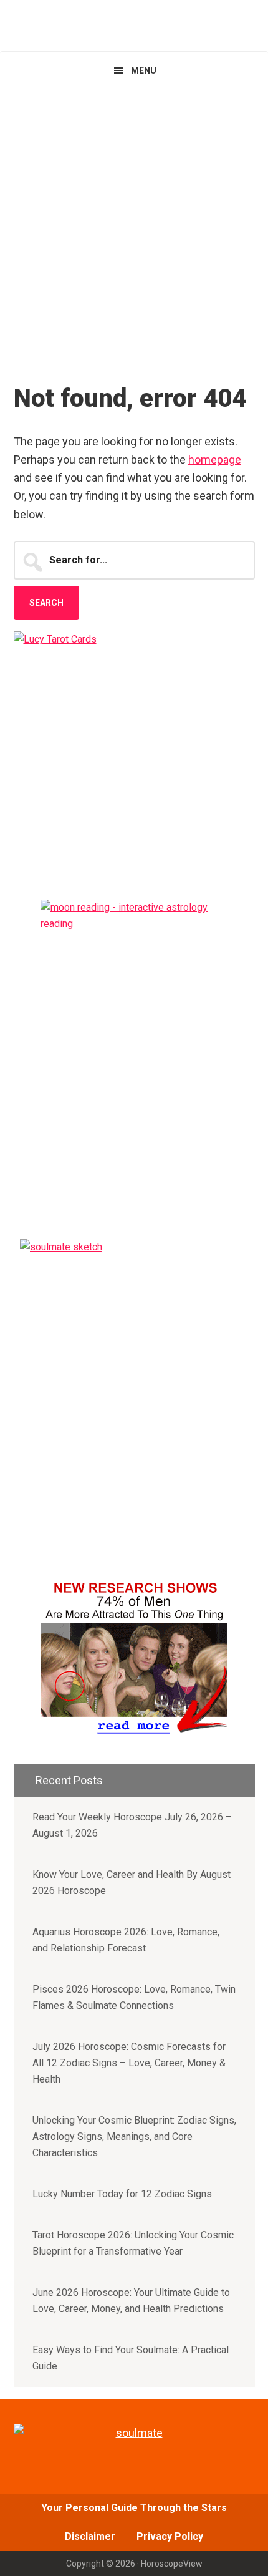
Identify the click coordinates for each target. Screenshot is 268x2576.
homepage (215, 459)
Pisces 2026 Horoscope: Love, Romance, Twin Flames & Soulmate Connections (134, 1997)
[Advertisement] (134, 230)
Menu (144, 70)
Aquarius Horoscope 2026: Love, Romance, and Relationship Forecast (126, 1940)
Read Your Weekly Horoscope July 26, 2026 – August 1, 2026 (132, 1825)
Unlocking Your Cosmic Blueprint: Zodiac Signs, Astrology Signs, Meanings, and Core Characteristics (134, 2136)
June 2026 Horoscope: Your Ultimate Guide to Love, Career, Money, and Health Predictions (131, 2301)
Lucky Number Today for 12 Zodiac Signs (122, 2194)
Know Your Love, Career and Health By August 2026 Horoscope (132, 1883)
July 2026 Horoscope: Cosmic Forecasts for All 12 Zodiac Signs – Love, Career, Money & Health (129, 2063)
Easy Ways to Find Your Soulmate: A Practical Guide (131, 2358)
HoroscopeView (134, 25)
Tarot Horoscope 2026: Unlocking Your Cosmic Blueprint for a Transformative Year (133, 2243)
